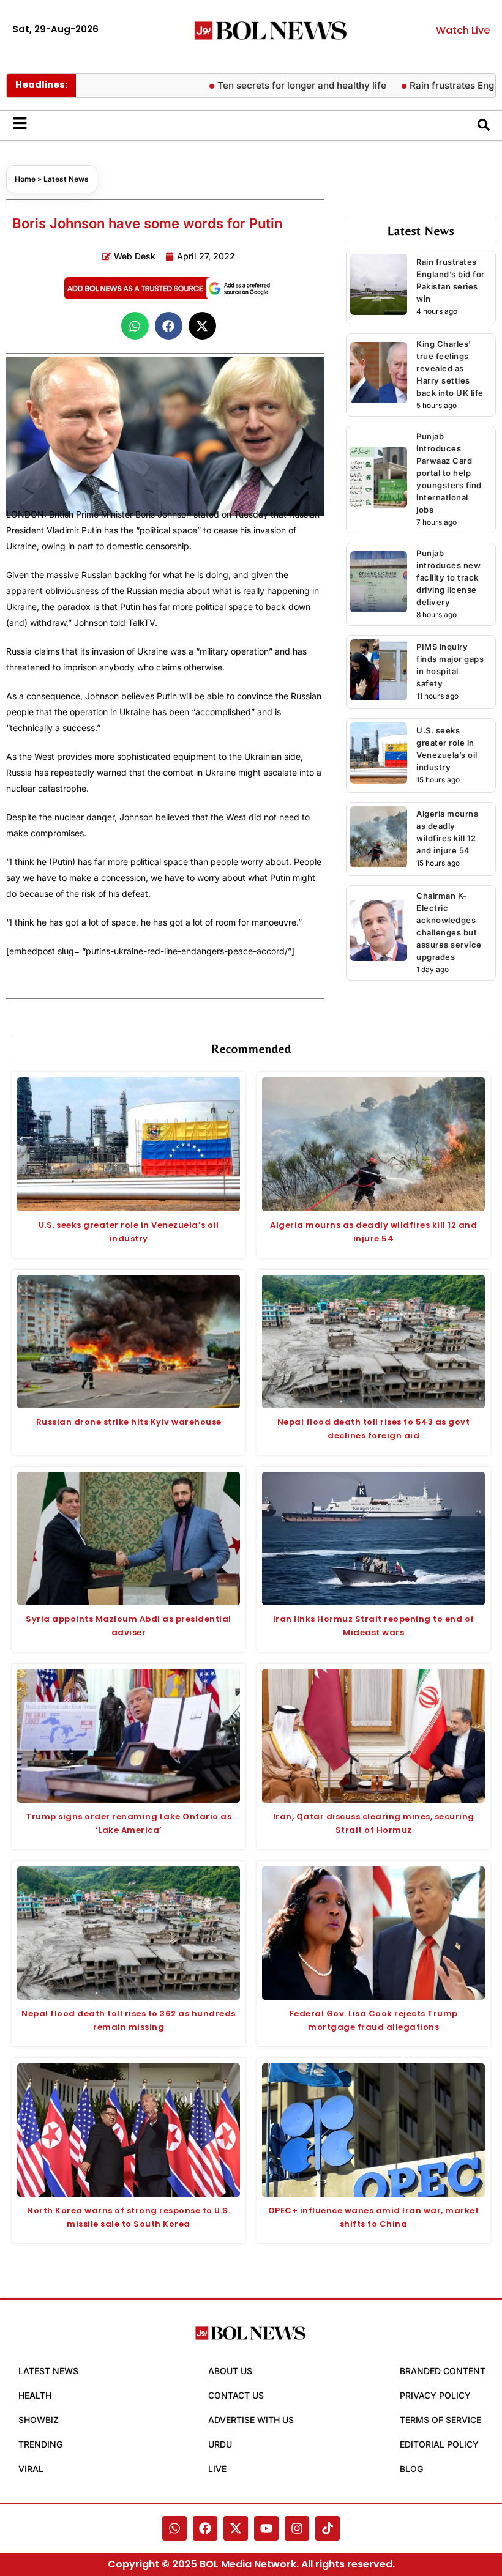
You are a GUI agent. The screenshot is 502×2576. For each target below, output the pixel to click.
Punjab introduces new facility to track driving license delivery (448, 577)
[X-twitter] (236, 2528)
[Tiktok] (328, 2528)
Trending (40, 2444)
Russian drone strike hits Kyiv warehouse (129, 1422)
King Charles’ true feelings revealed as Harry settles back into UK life (450, 368)
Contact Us (236, 2395)
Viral (31, 2469)
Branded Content (443, 2371)
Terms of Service (440, 2420)
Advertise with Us (251, 2420)
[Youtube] (266, 2528)
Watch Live (463, 30)
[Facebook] (205, 2528)
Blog (411, 2469)
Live (217, 2469)
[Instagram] (297, 2528)
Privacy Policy (435, 2395)
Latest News (66, 179)
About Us (230, 2371)
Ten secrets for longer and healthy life (266, 85)
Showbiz (39, 2420)
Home (25, 179)
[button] (135, 326)
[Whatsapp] (174, 2528)
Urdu (220, 2444)
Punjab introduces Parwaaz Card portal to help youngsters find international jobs (449, 473)
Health (35, 2395)
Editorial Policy (439, 2444)
